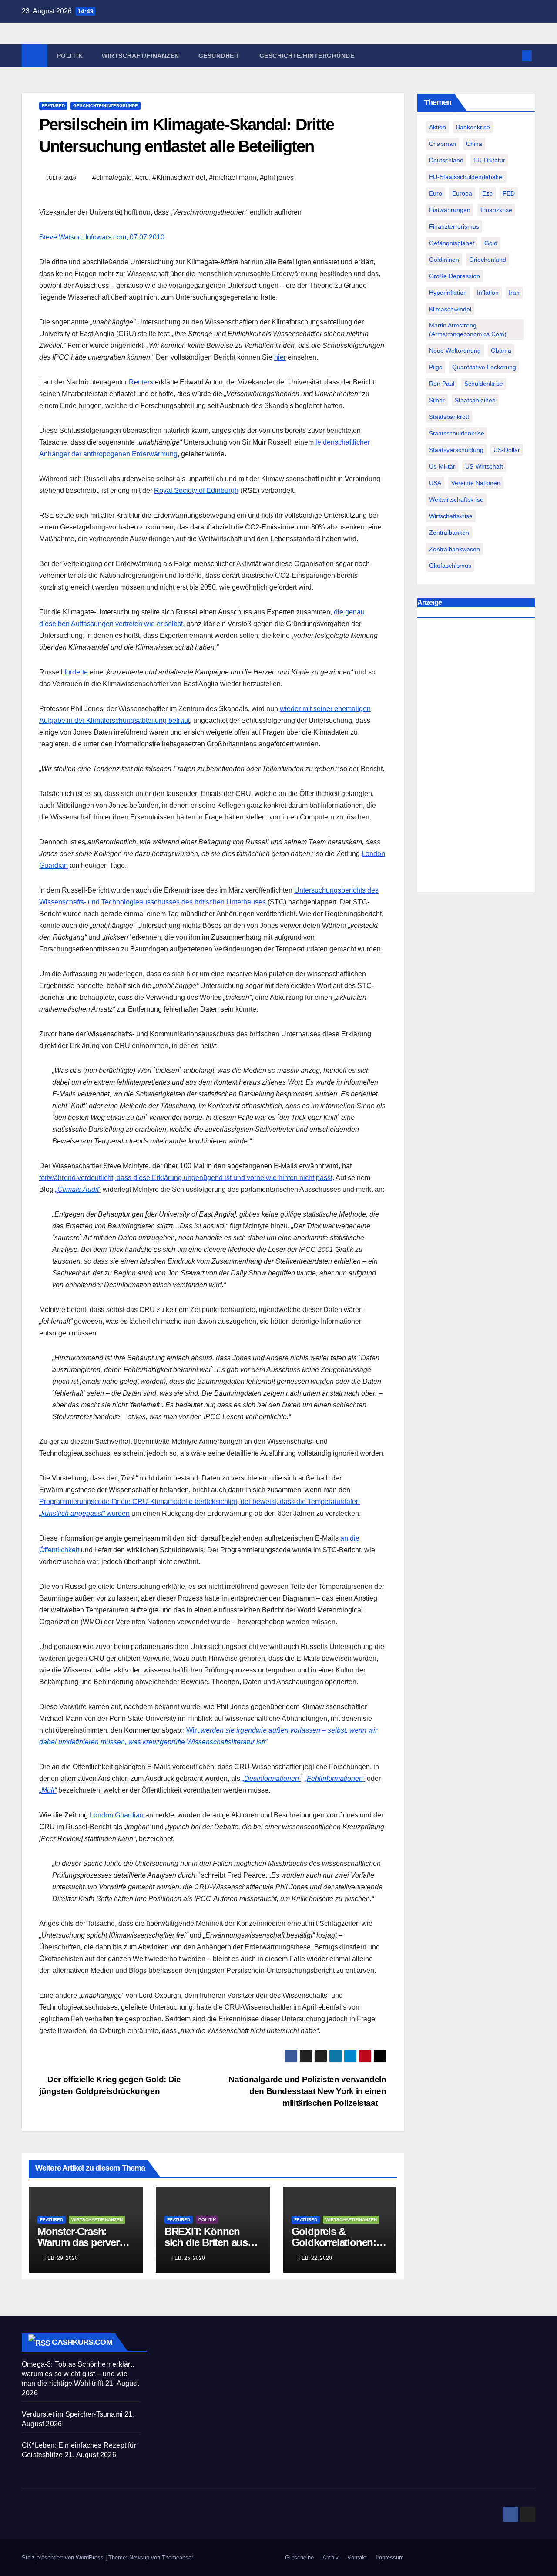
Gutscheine (299, 2557)
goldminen (444, 260)
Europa (462, 193)
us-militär (442, 466)
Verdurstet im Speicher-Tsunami (72, 2414)
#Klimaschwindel (179, 177)
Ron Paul (442, 384)
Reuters (141, 382)
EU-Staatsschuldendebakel (466, 177)
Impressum (390, 2557)
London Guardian (117, 1815)
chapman (443, 144)
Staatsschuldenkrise (457, 433)
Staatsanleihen (475, 400)
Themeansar (178, 2557)
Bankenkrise (473, 127)
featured (53, 106)
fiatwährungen (450, 210)
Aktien (438, 127)
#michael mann (233, 177)
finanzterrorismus (454, 226)
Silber (437, 400)
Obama (501, 351)
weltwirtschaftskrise (456, 499)
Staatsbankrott (449, 417)
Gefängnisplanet (452, 243)
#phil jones (277, 177)
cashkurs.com (82, 2342)
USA (435, 483)
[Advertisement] (476, 757)
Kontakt (357, 2557)
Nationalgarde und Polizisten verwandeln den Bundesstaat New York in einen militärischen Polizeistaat (307, 2091)
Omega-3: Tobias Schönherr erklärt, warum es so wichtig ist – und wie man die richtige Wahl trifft (78, 2374)
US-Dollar (507, 450)
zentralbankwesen (455, 549)
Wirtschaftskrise (451, 516)
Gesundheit (219, 56)
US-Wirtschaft (484, 466)
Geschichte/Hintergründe (307, 56)
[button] (513, 56)
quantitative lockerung (484, 367)
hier (280, 357)
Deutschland (446, 160)
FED (509, 193)
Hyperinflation (448, 293)
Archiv (331, 2557)
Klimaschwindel (450, 309)
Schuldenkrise (484, 384)
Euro (436, 193)
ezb (487, 193)
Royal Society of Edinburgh (196, 491)
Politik (70, 56)
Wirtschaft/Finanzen (141, 56)
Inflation (488, 293)
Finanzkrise (496, 210)
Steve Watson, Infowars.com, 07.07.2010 (102, 237)
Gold (491, 243)
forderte (76, 672)
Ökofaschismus (450, 566)
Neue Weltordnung (455, 351)
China (474, 144)
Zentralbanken (449, 533)
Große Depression (455, 276)
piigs (436, 367)
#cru (142, 177)
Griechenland (488, 260)
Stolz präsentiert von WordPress (64, 2557)
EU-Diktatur (489, 160)
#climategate (112, 177)
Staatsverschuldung (456, 450)
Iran (514, 293)
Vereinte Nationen (476, 483)
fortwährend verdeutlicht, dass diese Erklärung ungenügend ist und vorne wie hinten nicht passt (186, 1178)
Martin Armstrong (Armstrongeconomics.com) (468, 330)
